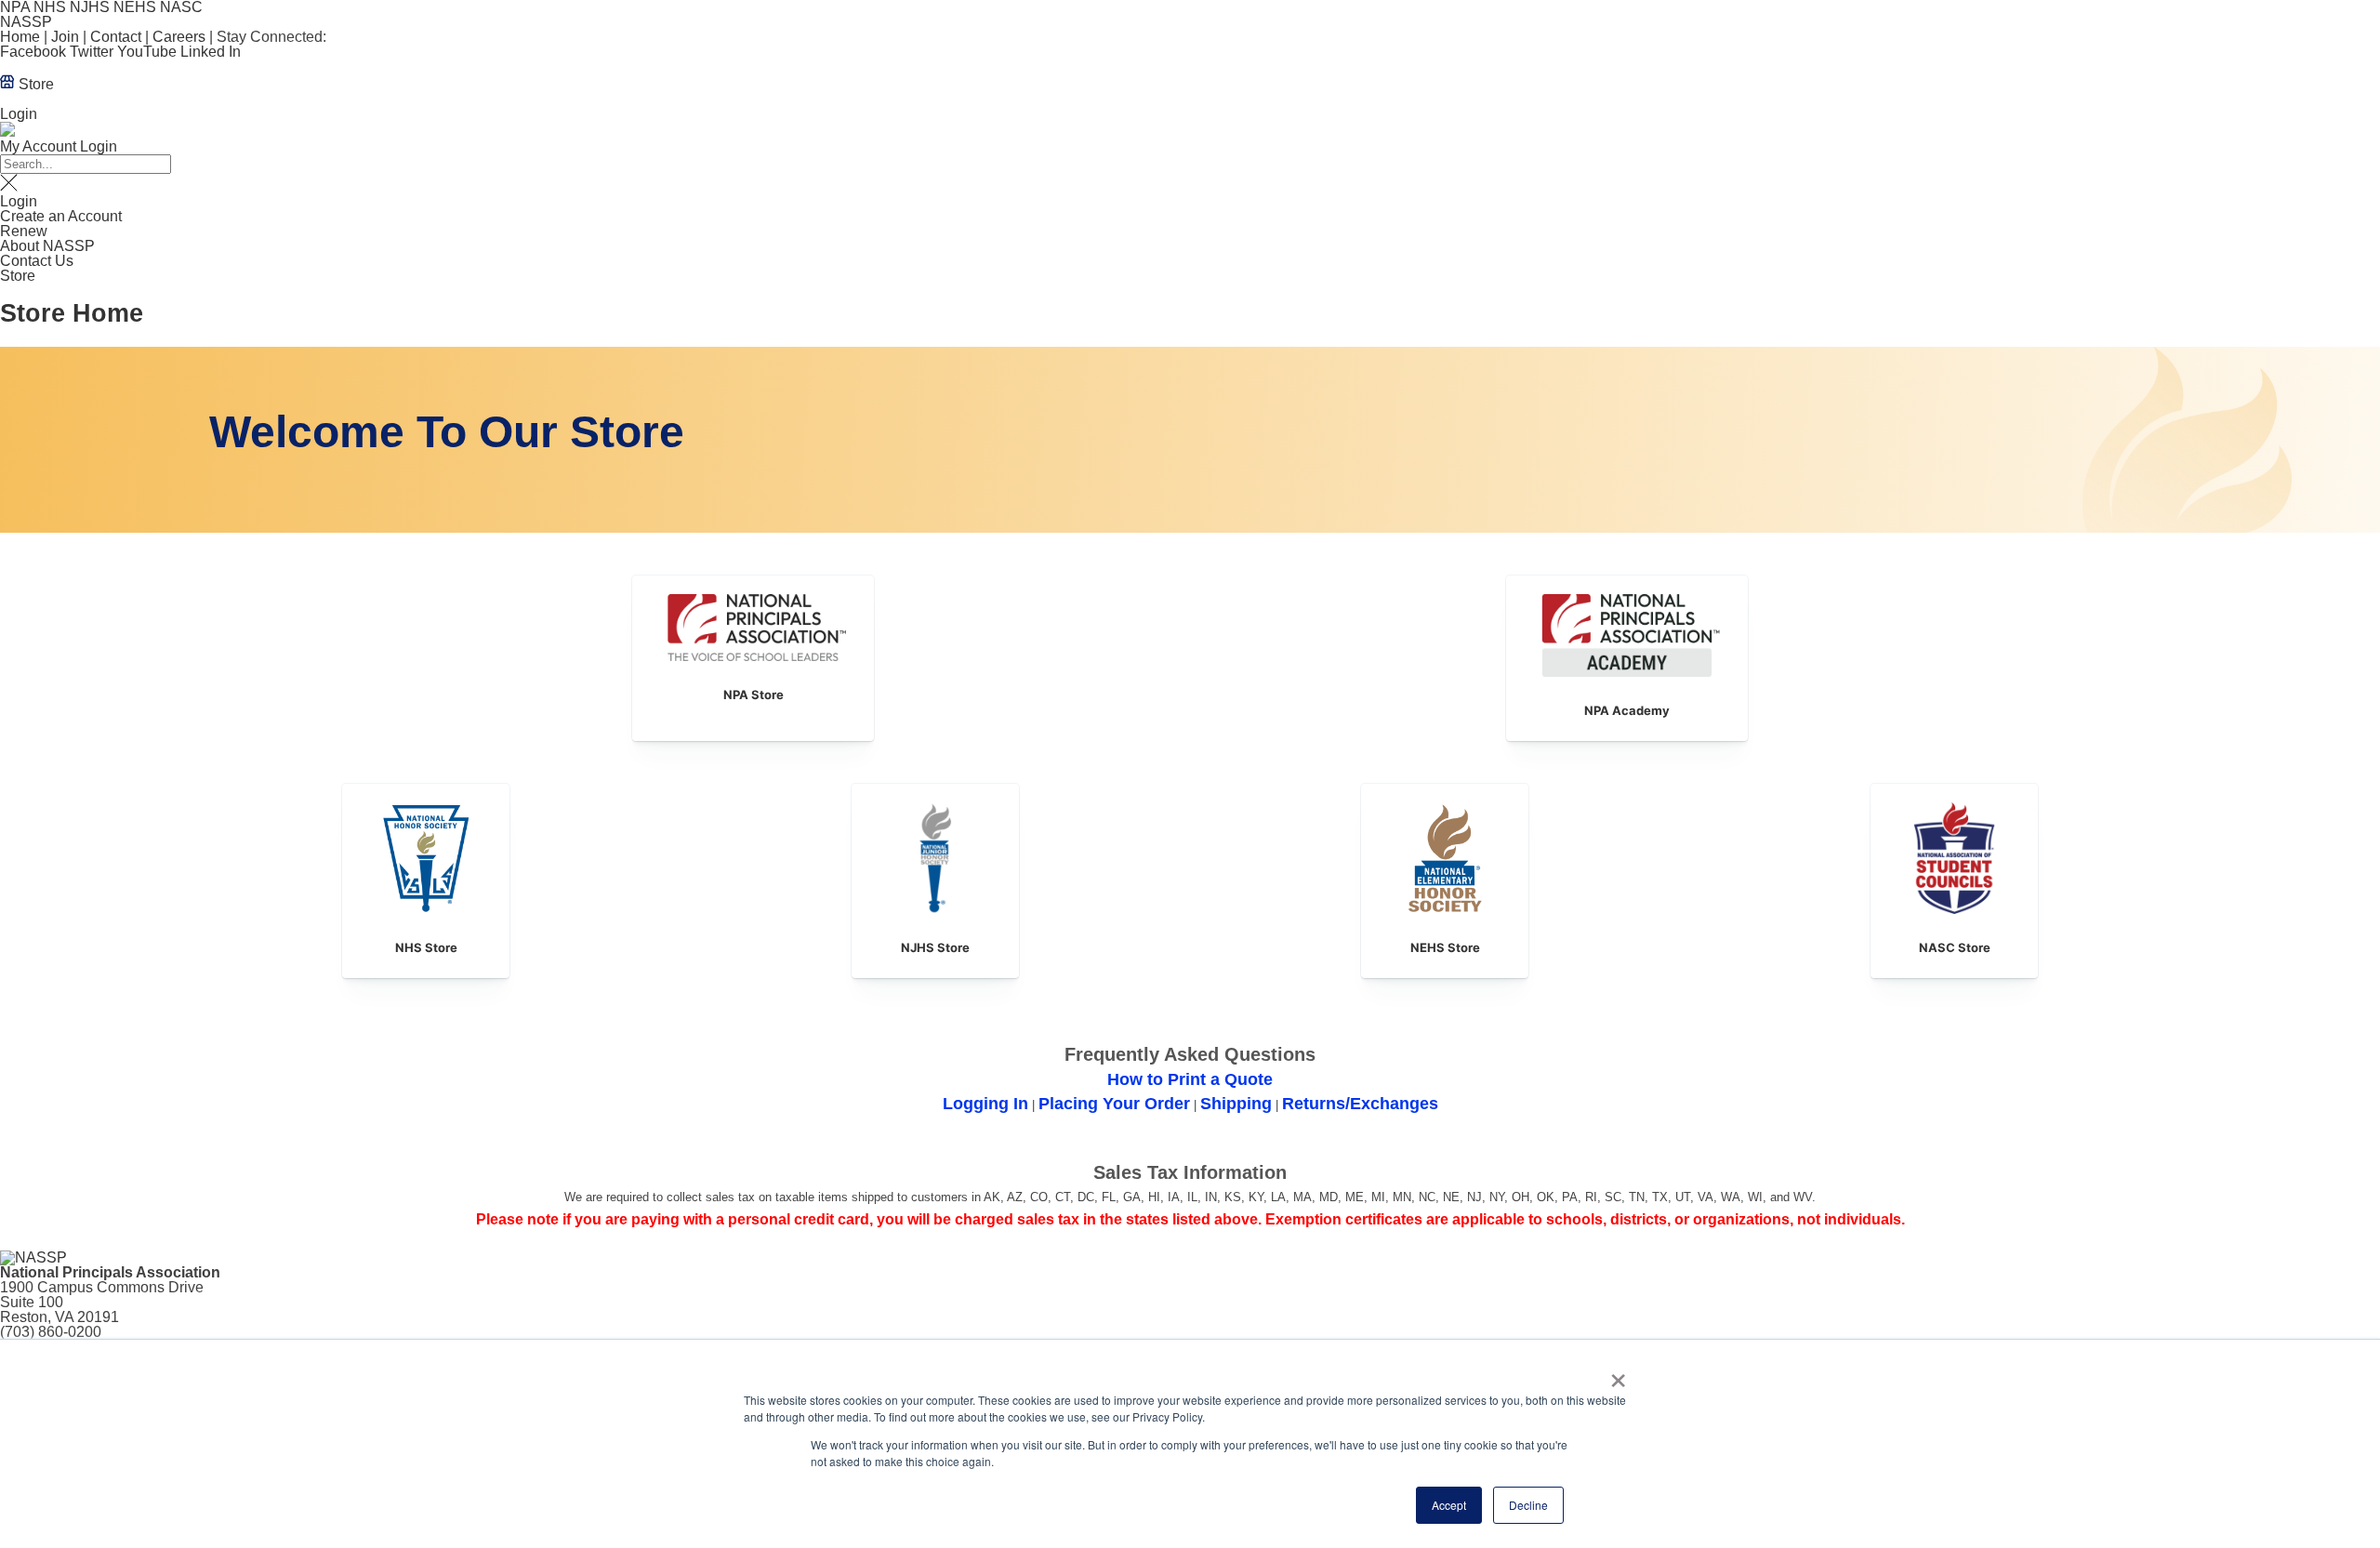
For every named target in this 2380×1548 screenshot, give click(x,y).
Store (34, 84)
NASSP (26, 22)
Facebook (33, 52)
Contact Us (37, 261)
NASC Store (1955, 947)
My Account (38, 146)
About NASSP (47, 246)
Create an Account (61, 216)
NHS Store (426, 947)
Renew (24, 231)
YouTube (147, 52)
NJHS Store (935, 947)
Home (20, 37)
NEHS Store (1445, 947)
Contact (116, 37)
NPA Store (754, 695)
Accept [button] (1449, 1505)
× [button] (1618, 1374)
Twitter (92, 52)
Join (65, 37)
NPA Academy (1627, 710)
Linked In (211, 52)
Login (19, 114)
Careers (179, 37)
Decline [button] (1528, 1505)
